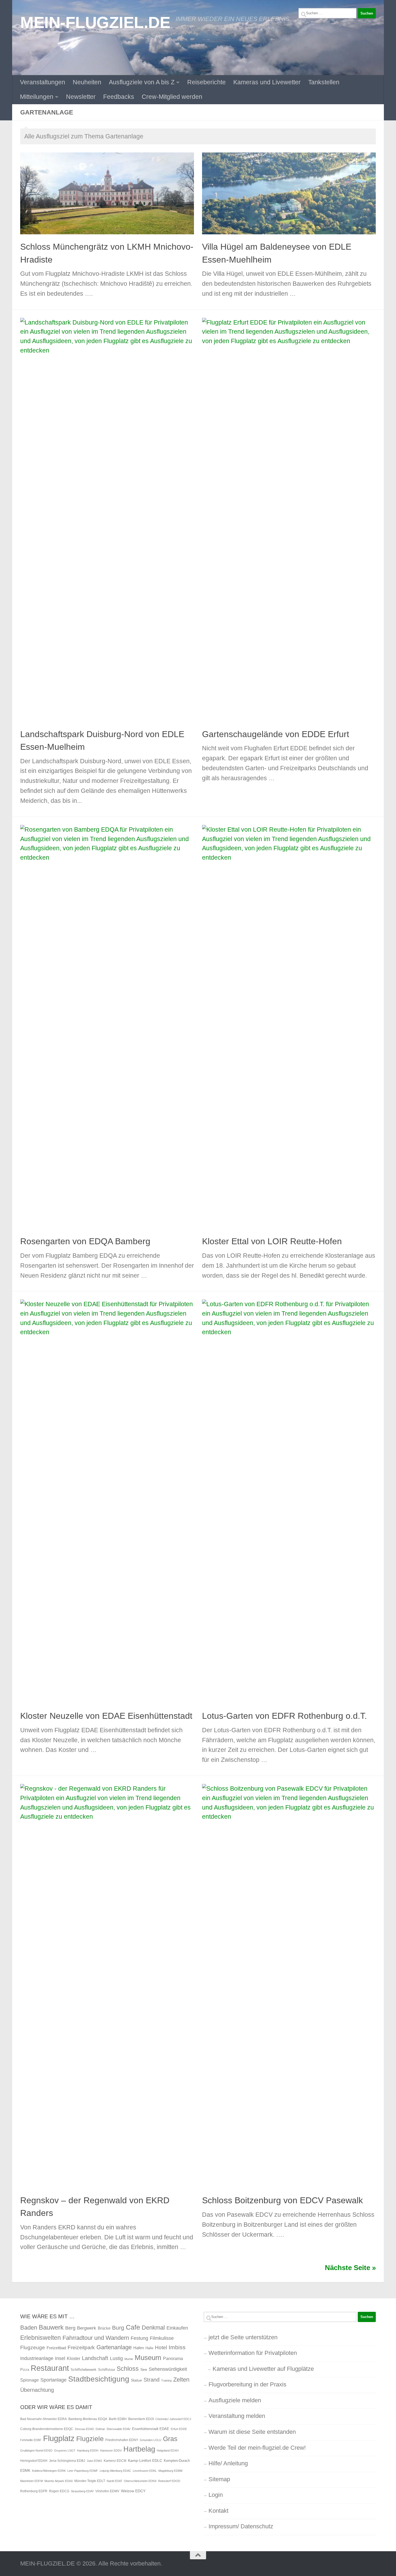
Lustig (116, 2358)
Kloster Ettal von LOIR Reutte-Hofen (272, 1241)
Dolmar (100, 2429)
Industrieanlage (37, 2358)
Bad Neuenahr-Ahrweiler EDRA (44, 2419)
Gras (170, 2439)
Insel (60, 2358)
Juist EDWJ (94, 2461)
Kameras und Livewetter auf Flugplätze (263, 2369)
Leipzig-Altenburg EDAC (115, 2471)
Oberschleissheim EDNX (140, 2481)
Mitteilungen (37, 97)
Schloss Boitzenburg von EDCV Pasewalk (282, 2200)
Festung (139, 2338)
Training (166, 2380)
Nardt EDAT (114, 2481)
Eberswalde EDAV (119, 2429)
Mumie (129, 2359)
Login (216, 2495)
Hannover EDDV (111, 2450)
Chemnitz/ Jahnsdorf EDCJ (173, 2419)
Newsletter (81, 97)
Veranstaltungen (43, 82)
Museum (148, 2358)
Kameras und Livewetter (267, 82)
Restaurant (50, 2368)
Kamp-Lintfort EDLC (145, 2460)
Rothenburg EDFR (34, 2491)
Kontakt (218, 2511)
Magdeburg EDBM (170, 2471)
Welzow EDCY (133, 2491)
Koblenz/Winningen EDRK (49, 2471)
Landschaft (95, 2358)
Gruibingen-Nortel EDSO (36, 2450)
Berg (70, 2328)
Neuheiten (87, 82)
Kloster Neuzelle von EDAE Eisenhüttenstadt (106, 1716)
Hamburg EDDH (88, 2450)
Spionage (29, 2380)
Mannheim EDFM (32, 2481)
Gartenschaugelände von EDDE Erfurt (276, 734)
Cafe (133, 2327)
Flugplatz (59, 2438)
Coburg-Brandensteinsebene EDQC (47, 2429)
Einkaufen (177, 2328)
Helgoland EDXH (168, 2450)
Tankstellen (324, 82)
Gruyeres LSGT (65, 2450)
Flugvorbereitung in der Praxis (247, 2384)
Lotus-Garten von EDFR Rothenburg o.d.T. (284, 1716)
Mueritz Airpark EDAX (59, 2481)
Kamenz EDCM (115, 2461)
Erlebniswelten (41, 2338)
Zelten (181, 2380)
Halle (149, 2348)
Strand (152, 2380)
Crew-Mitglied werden (172, 97)
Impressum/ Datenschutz (241, 2526)
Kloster (74, 2358)
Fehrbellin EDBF (31, 2440)
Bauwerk (51, 2327)
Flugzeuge (33, 2347)
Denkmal (153, 2328)
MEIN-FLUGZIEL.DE (95, 22)
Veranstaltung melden (237, 2416)
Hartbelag (139, 2449)
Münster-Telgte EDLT (90, 2481)
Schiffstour (107, 2370)
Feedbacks (119, 97)
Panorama (173, 2358)
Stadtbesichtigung (99, 2379)
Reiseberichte (206, 82)
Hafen (139, 2348)
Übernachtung (37, 2390)
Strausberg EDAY (82, 2491)
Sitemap (219, 2479)
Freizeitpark (81, 2347)
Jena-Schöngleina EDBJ (67, 2461)
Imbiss (177, 2347)
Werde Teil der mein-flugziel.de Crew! (257, 2448)
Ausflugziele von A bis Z (142, 82)
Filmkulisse (162, 2338)
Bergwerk (87, 2328)
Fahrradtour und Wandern (96, 2338)
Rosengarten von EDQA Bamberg (85, 1241)
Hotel (161, 2347)
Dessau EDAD (84, 2429)
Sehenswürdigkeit (168, 2369)
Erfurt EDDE (179, 2429)
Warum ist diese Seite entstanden (252, 2432)
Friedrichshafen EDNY (122, 2440)
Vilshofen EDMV (107, 2491)
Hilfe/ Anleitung (228, 2463)
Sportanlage (53, 2380)
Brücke (104, 2328)
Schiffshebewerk (84, 2370)
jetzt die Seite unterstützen (243, 2337)
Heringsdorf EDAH (34, 2461)
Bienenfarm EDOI (141, 2419)
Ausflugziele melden (235, 2400)
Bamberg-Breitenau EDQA (88, 2419)
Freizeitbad (56, 2348)
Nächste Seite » (350, 2268)
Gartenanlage (114, 2347)
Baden (29, 2328)
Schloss (128, 2369)
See (144, 2369)
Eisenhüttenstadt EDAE (151, 2429)
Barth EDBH (118, 2419)
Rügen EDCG (59, 2491)
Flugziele (90, 2439)
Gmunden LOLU (151, 2440)
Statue (136, 2380)
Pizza (25, 2370)
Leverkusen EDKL (145, 2471)
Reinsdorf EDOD (169, 2481)
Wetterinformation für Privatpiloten (253, 2353)
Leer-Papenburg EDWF (83, 2471)
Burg (118, 2328)
